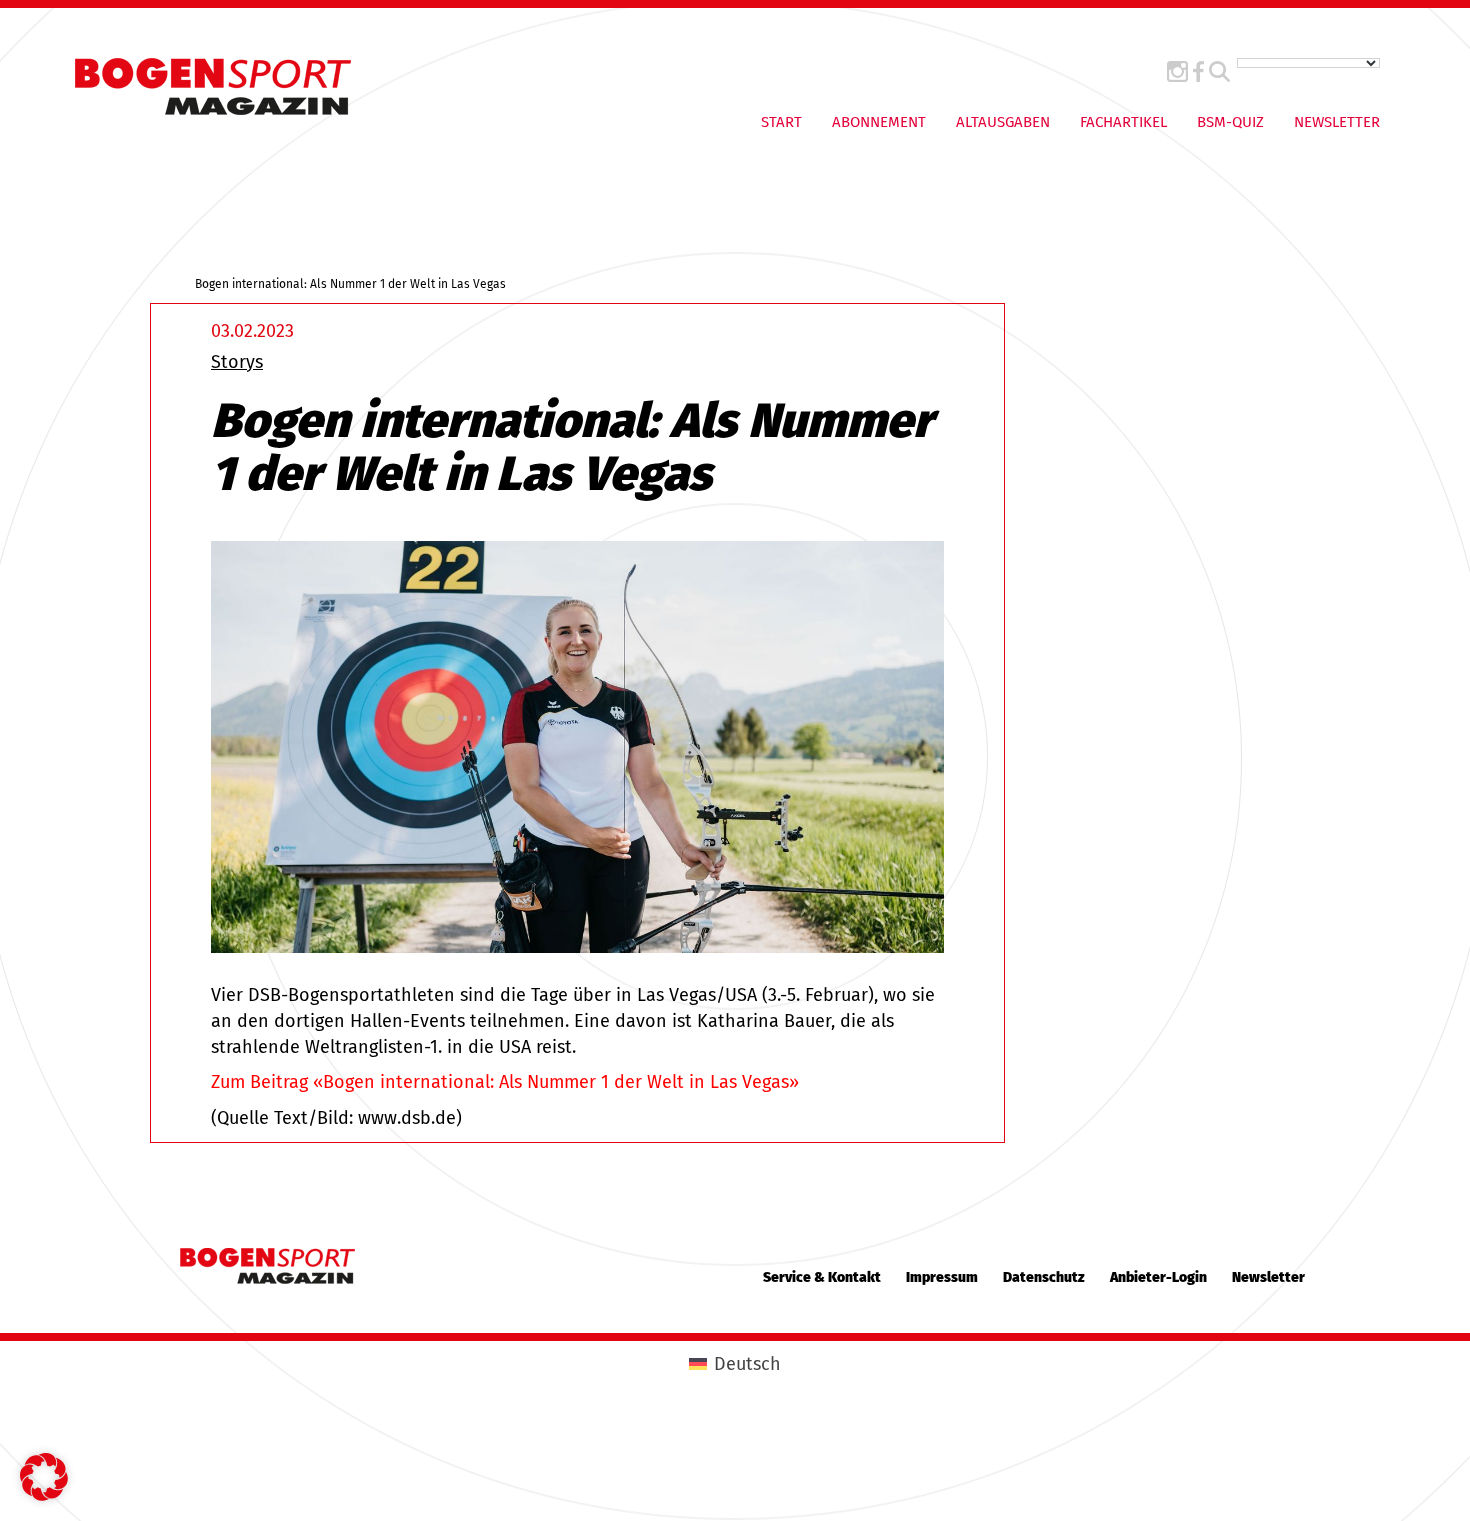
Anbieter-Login (1158, 1277)
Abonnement (879, 122)
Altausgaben (1003, 122)
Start (781, 122)
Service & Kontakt (822, 1277)
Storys (237, 362)
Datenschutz (1044, 1277)
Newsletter (1337, 122)
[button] (44, 1477)
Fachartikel (1123, 122)
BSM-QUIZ (1230, 122)
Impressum (942, 1277)
